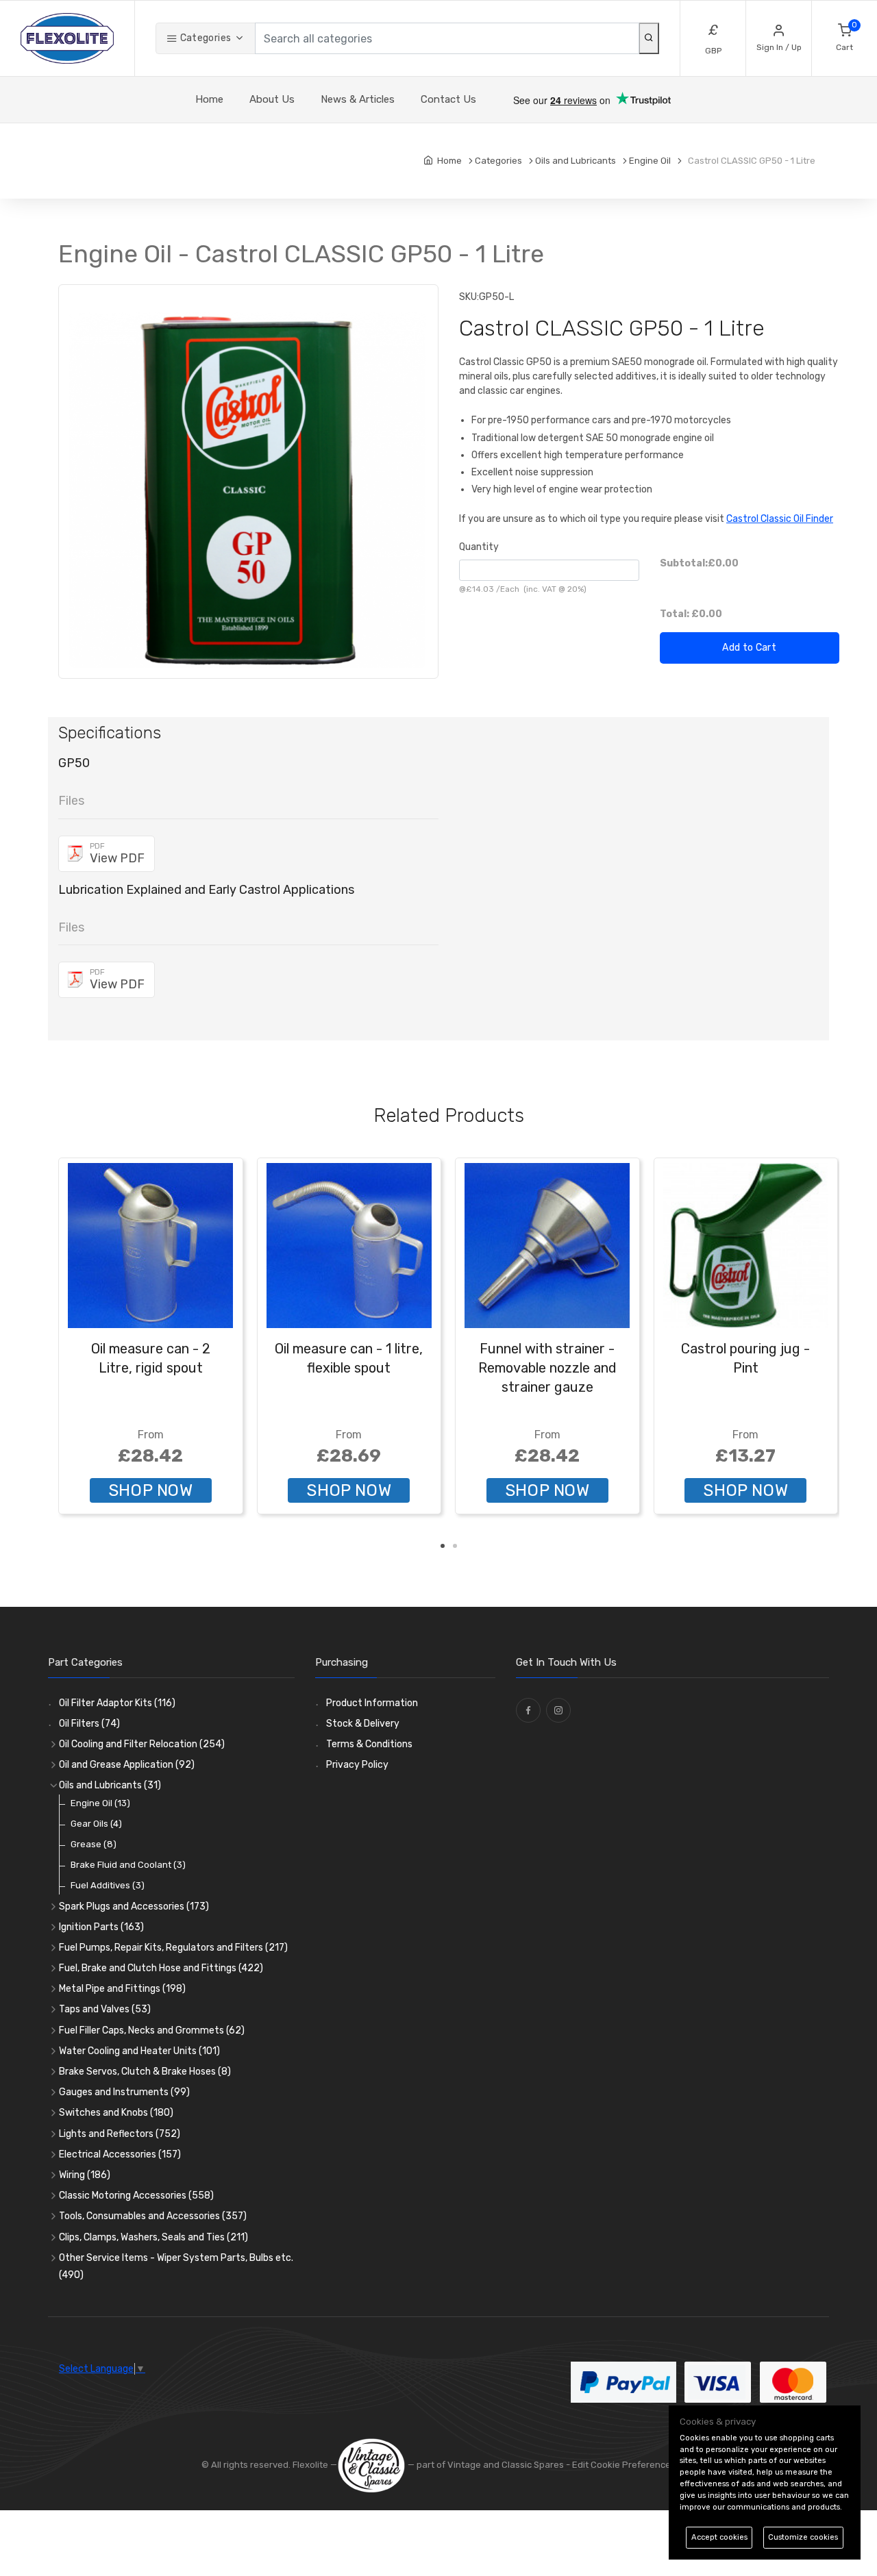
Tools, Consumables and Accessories (153, 2216)
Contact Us (448, 99)
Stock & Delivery (363, 1724)
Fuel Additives (108, 1885)
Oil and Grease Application (127, 1765)
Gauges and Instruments (124, 2092)
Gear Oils (96, 1824)
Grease (94, 1844)
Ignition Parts (101, 1927)
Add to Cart (749, 648)
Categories (204, 38)
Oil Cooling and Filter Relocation (142, 1744)
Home (209, 99)
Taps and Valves (105, 2009)
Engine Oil (100, 1803)
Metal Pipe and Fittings (122, 1989)
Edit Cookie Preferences (624, 2465)
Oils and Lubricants (110, 1785)
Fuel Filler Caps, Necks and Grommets (152, 2030)
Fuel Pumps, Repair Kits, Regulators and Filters (173, 1948)
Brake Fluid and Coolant (128, 1865)
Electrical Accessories (120, 2154)
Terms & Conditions (369, 1744)
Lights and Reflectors (120, 2134)
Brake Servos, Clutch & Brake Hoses (145, 2072)
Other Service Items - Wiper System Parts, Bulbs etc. (176, 2266)
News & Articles (358, 99)
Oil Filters (89, 1724)
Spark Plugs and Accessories (134, 1906)
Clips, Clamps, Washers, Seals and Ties (153, 2237)
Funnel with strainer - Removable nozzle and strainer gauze (547, 1368)
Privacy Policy (357, 1765)
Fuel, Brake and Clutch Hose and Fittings (161, 1968)
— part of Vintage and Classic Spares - (489, 2465)
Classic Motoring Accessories (136, 2196)
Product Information (372, 1703)
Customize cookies (803, 2537)
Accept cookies (719, 2537)
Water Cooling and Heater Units (139, 2051)
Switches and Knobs (116, 2113)
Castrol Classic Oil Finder (780, 519)
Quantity (479, 547)
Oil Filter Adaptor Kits (117, 1703)
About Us (272, 99)
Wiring (85, 2175)
